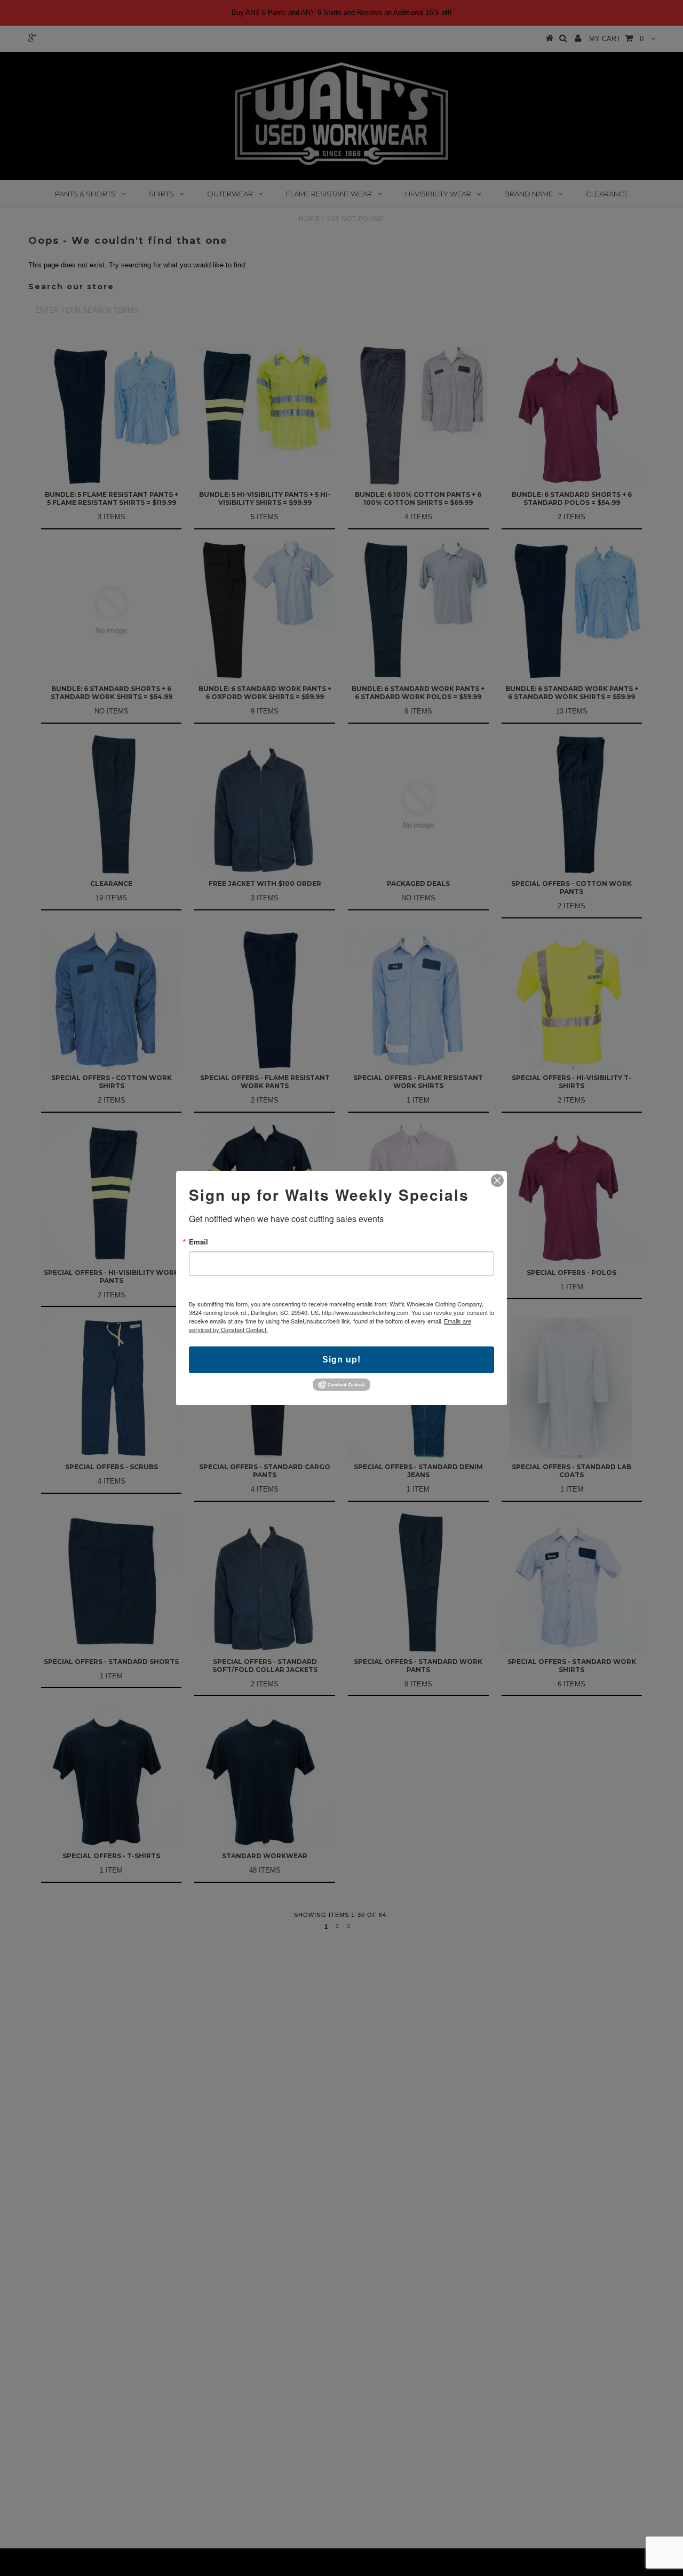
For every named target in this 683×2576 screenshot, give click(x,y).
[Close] (497, 1180)
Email (198, 1242)
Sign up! (341, 1360)
